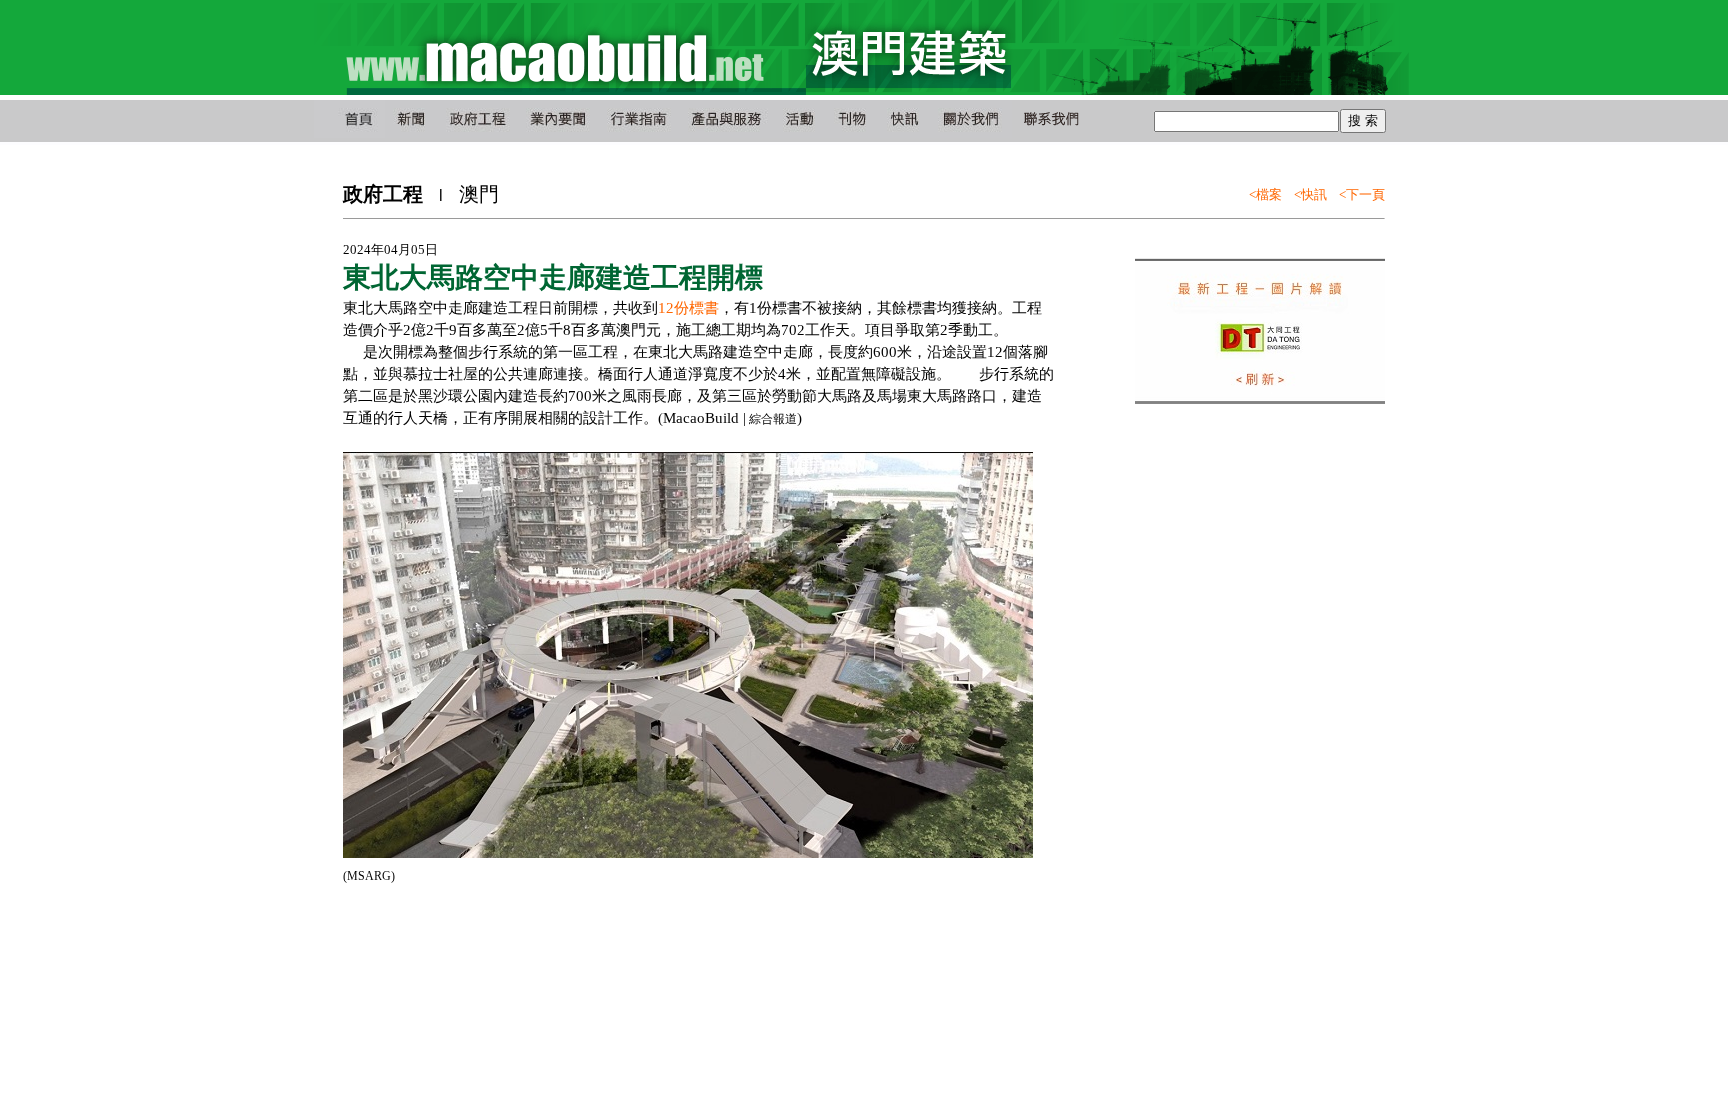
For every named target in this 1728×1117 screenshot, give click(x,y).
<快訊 (1310, 194)
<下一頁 (1362, 194)
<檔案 (1265, 194)
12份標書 (688, 308)
